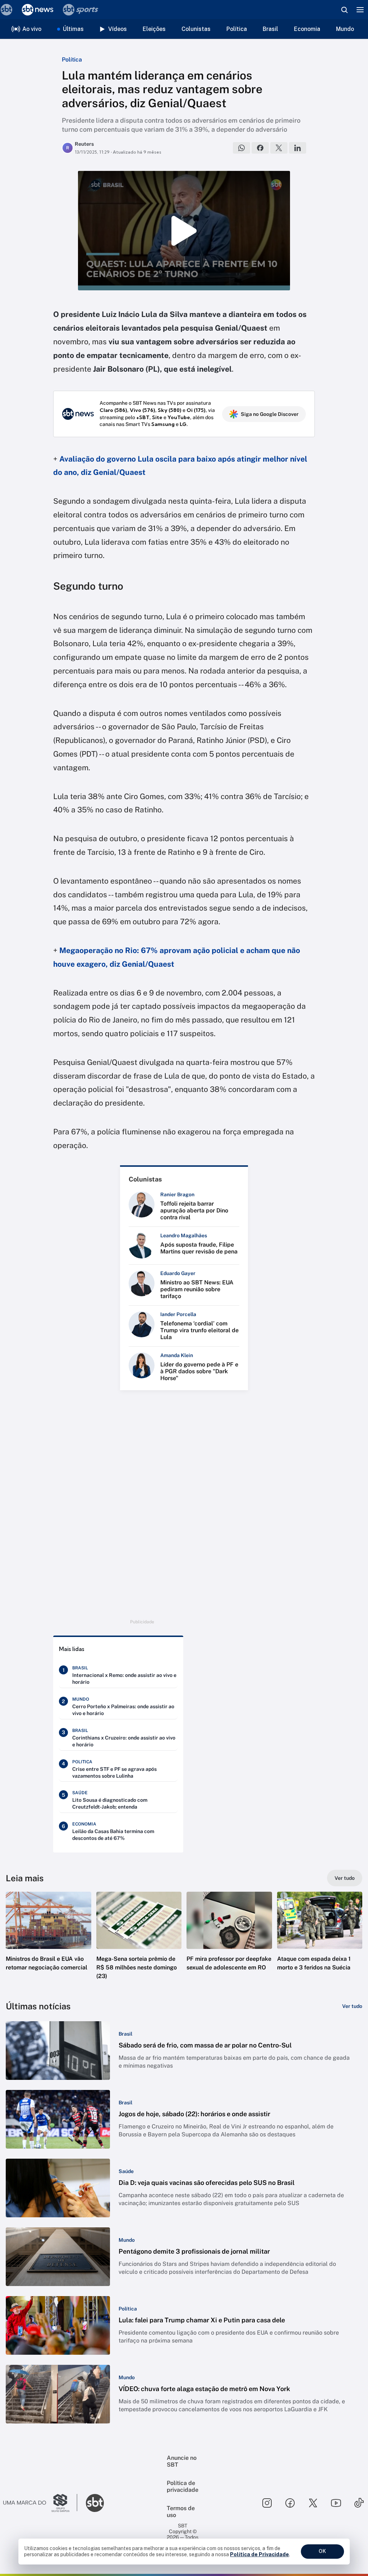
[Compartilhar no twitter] (279, 148)
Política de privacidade (183, 2486)
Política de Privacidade (259, 2554)
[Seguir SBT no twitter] (313, 2503)
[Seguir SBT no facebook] (290, 2503)
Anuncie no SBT (182, 2461)
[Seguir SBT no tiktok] (359, 2503)
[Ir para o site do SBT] (95, 2503)
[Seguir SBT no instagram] (267, 2503)
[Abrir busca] (344, 10)
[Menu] (360, 10)
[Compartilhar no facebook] (260, 148)
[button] (49, 1942)
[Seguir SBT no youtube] (336, 2503)
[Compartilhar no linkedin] (298, 148)
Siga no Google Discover (270, 414)
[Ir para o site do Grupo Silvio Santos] (40, 2503)
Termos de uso (181, 2512)
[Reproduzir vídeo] (184, 231)
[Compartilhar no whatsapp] (241, 148)
